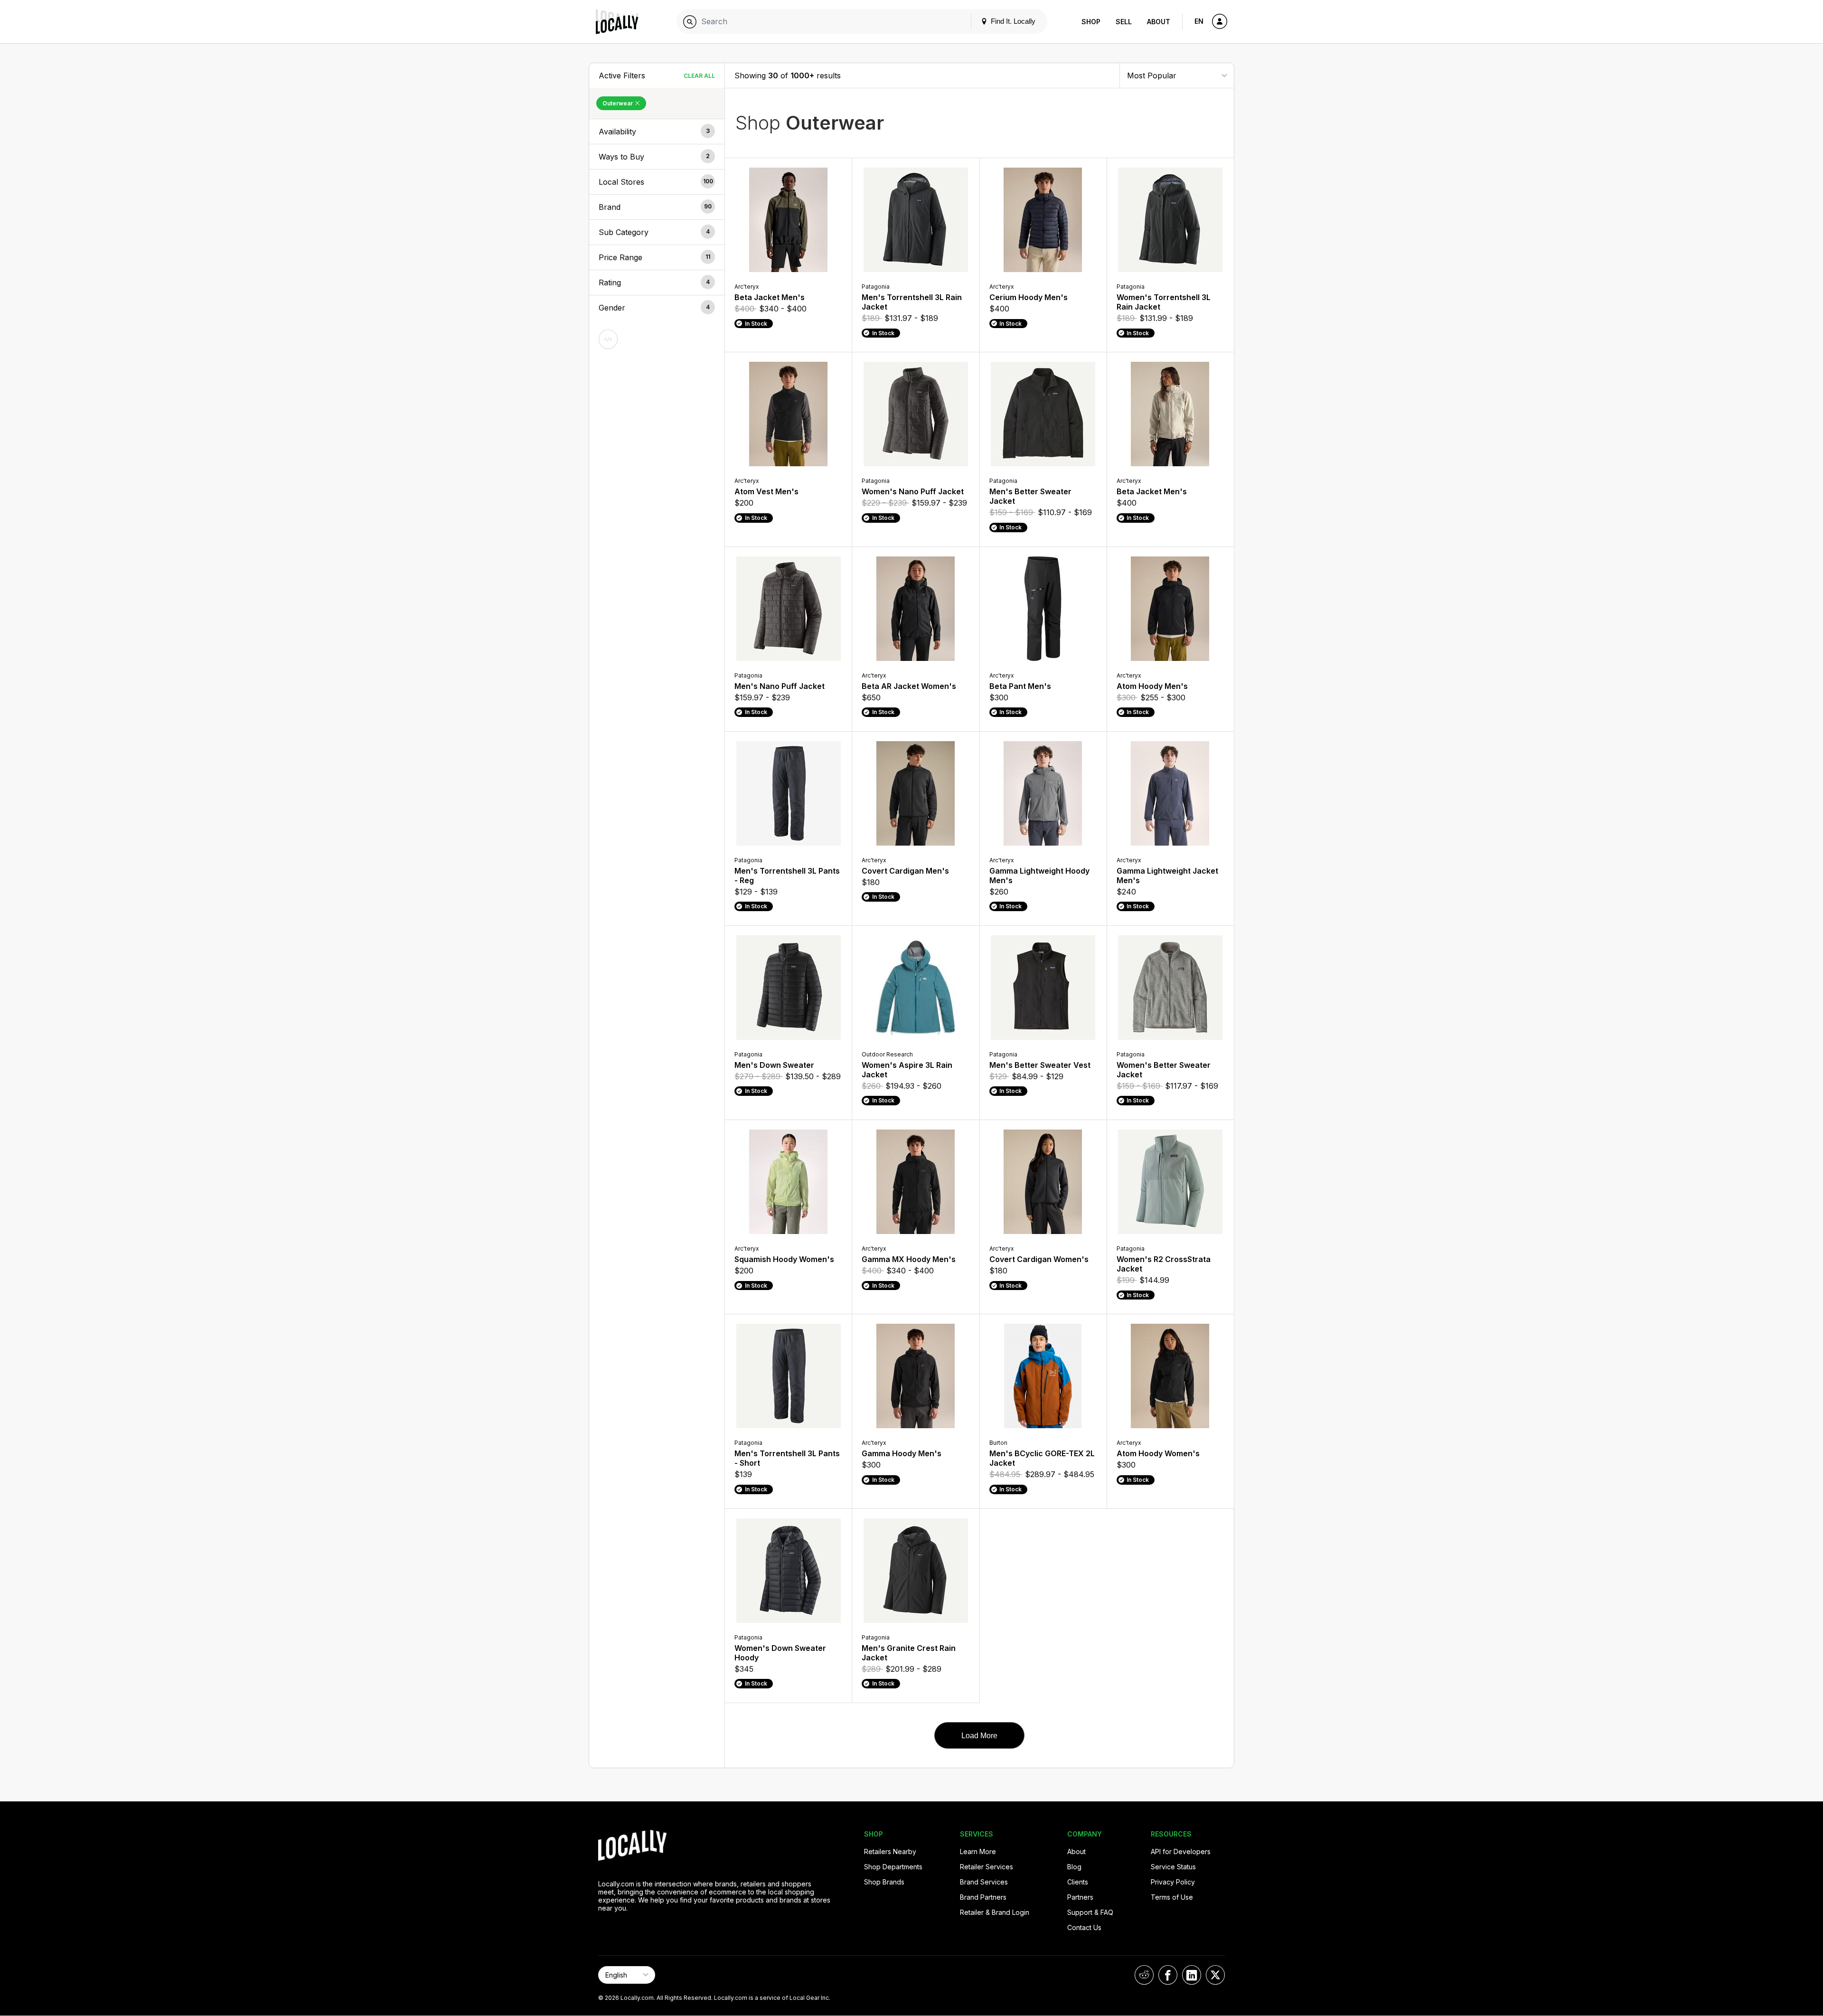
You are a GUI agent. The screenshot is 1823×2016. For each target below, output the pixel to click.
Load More (979, 1736)
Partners (1080, 1897)
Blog (1074, 1867)
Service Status (1173, 1867)
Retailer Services (987, 1867)
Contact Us (1084, 1927)
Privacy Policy (1173, 1882)
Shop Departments (893, 1867)
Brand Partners (983, 1897)
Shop (1091, 22)
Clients (1078, 1882)
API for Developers (1181, 1851)
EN (1199, 21)
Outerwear (618, 103)
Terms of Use (1172, 1897)
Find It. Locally (1012, 21)
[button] (657, 132)
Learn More (978, 1851)
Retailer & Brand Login (995, 1912)
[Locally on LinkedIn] (1192, 1975)
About (1159, 22)
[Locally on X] (1215, 1975)
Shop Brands (884, 1882)
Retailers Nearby (890, 1851)
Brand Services (984, 1882)
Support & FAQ (1090, 1912)
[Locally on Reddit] (1144, 1975)
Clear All (699, 76)
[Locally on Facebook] (1168, 1975)
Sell (1124, 22)
